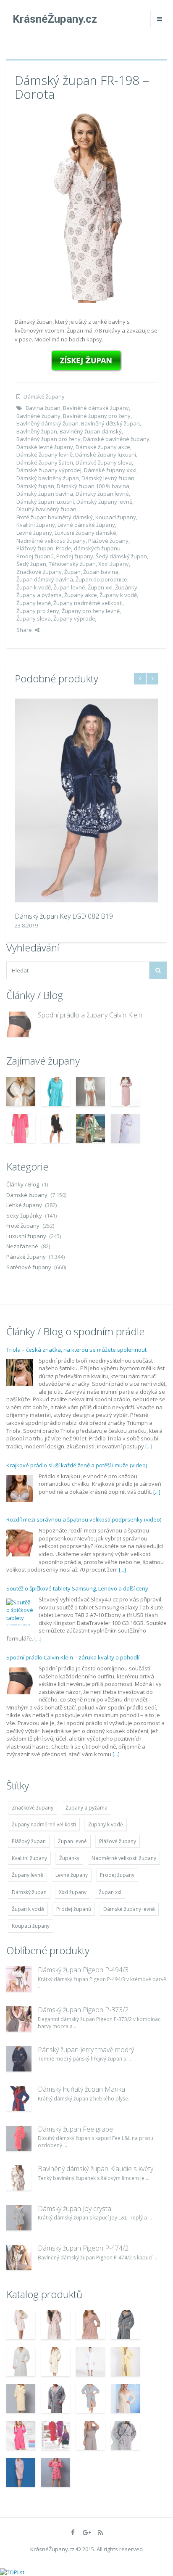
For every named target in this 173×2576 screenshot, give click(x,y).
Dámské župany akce (103, 447)
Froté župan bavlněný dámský (55, 517)
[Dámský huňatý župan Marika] (19, 2098)
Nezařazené (22, 1246)
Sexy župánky (24, 1215)
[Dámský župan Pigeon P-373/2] (19, 2019)
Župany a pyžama (39, 595)
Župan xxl (100, 587)
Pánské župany (26, 1257)
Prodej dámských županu (88, 548)
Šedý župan (31, 564)
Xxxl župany (114, 564)
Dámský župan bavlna (45, 494)
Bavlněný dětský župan (110, 423)
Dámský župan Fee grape (75, 2129)
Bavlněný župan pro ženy (48, 439)
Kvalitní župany (36, 525)
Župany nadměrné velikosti (88, 603)
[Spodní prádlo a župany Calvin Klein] (19, 1024)
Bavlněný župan (37, 431)
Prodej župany (75, 556)
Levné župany (34, 533)
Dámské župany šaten (45, 462)
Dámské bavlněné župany (116, 439)
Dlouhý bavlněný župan (46, 509)
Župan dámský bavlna (45, 579)
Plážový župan (35, 548)
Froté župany (23, 1226)
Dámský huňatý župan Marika (81, 2089)
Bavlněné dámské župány (96, 408)
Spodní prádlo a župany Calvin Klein (90, 1015)
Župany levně (34, 603)
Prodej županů (35, 556)
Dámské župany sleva (104, 462)
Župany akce (81, 595)
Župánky (126, 587)
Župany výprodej (75, 618)
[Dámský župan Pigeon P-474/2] (19, 2257)
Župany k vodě (118, 595)
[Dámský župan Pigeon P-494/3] (19, 1979)
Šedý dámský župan (121, 556)
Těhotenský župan (72, 564)
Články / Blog (23, 1184)
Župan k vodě (34, 587)
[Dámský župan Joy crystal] (19, 2218)
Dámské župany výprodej (49, 470)
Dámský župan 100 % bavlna (93, 486)
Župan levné (69, 587)
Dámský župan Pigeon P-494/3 (83, 1970)
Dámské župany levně (45, 454)
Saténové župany (29, 1267)
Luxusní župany (26, 1236)
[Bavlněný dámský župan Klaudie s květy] (19, 2178)
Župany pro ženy (38, 611)
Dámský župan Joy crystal (75, 2209)
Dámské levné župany (45, 447)
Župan (72, 572)
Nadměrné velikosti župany (51, 541)
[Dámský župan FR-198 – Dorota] (86, 207)
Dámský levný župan (108, 478)
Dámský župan (35, 486)
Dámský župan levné (102, 494)
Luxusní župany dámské (85, 533)
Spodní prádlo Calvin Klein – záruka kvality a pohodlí (73, 1605)
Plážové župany (108, 541)
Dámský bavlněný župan (48, 478)
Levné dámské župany (86, 525)
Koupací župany (116, 517)
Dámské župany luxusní (106, 454)
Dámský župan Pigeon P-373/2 (83, 2010)
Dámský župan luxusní (45, 502)
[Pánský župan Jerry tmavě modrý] (19, 2059)
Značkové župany (39, 572)
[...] (149, 1394)
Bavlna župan (43, 408)
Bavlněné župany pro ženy (97, 416)
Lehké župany (24, 1205)
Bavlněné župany (38, 416)
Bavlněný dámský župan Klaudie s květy (96, 2169)
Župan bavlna (101, 572)
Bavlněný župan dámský (91, 431)
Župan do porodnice (101, 579)
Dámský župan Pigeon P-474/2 (83, 2248)
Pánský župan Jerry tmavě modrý (86, 2050)
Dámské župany (44, 396)
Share (24, 630)
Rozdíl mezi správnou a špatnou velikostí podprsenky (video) (84, 1467)
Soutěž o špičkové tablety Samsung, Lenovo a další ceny (77, 1536)
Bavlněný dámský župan (47, 423)
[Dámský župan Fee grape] (19, 2138)
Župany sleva (34, 618)
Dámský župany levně (104, 502)
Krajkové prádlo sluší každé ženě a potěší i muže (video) (77, 1413)
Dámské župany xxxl (110, 470)
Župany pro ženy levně (91, 611)
